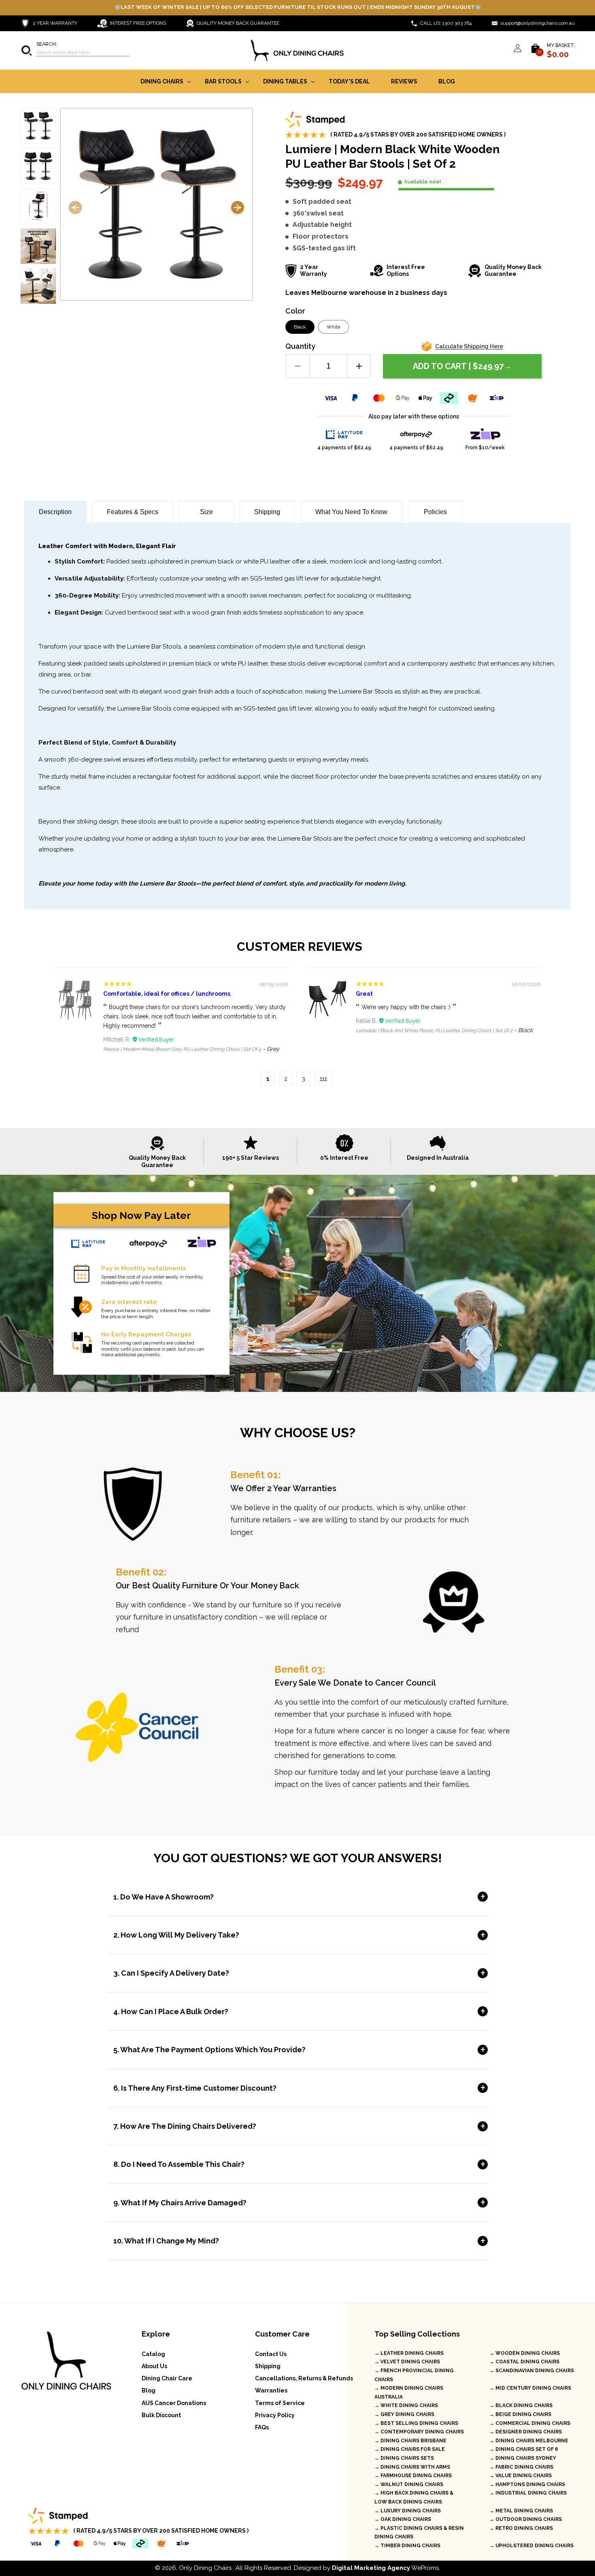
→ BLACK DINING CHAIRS (521, 2405)
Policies (435, 512)
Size (206, 512)
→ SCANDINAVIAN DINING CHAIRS (532, 2371)
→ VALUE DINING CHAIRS (521, 2476)
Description (55, 512)
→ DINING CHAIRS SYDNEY (523, 2458)
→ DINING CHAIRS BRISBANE (410, 2441)
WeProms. (386, 2568)
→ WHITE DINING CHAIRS (406, 2405)
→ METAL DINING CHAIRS (521, 2511)
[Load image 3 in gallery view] (38, 206)
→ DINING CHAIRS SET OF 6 (524, 2449)
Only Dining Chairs (205, 2568)
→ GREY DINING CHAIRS (404, 2414)
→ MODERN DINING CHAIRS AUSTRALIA (409, 2392)
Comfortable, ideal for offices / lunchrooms (167, 994)
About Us (154, 2366)
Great (364, 994)
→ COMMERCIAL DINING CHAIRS (530, 2423)
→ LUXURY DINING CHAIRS (408, 2511)
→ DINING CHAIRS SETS (404, 2458)
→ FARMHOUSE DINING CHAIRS (413, 2476)
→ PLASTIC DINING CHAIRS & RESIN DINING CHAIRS (419, 2533)
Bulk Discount (161, 2415)
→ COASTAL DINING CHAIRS (524, 2362)
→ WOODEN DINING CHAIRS (525, 2353)
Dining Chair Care (167, 2378)
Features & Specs (133, 512)
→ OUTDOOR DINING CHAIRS (526, 2519)
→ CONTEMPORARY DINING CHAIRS (419, 2432)
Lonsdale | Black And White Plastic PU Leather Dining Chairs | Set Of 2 (434, 1031)
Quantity (300, 346)
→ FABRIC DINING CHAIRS (521, 2467)
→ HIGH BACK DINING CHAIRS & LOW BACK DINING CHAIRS (414, 2497)
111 (323, 1079)
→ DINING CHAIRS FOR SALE (410, 2449)
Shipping (267, 512)
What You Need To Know (351, 512)
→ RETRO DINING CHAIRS (521, 2528)
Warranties (271, 2390)
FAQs (262, 2427)
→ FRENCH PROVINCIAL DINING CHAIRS (414, 2375)
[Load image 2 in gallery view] (38, 166)
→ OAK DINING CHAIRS (403, 2519)
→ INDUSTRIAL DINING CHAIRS (528, 2493)
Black (300, 327)
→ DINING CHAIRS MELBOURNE (529, 2441)
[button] (75, 50)
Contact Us (271, 2354)
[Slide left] (75, 209)
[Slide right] (238, 209)
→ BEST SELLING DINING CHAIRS (416, 2423)
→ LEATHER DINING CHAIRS (409, 2353)
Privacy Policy (275, 2415)
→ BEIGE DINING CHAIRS (520, 2414)
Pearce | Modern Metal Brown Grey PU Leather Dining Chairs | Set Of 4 (182, 1049)
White (334, 327)
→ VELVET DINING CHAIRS (407, 2362)
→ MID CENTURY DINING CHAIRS (530, 2388)
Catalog (153, 2354)
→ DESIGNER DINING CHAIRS (526, 2432)
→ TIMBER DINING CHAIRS (407, 2546)
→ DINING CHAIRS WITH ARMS (412, 2467)
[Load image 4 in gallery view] (38, 246)
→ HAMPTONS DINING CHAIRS (527, 2484)
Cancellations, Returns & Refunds (304, 2378)
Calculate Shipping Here (469, 346)
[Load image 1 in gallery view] (38, 126)
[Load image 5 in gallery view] (38, 286)
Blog (149, 2390)
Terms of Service (280, 2403)
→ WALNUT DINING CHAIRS (409, 2484)
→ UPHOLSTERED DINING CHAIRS (531, 2546)
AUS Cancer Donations (174, 2403)
